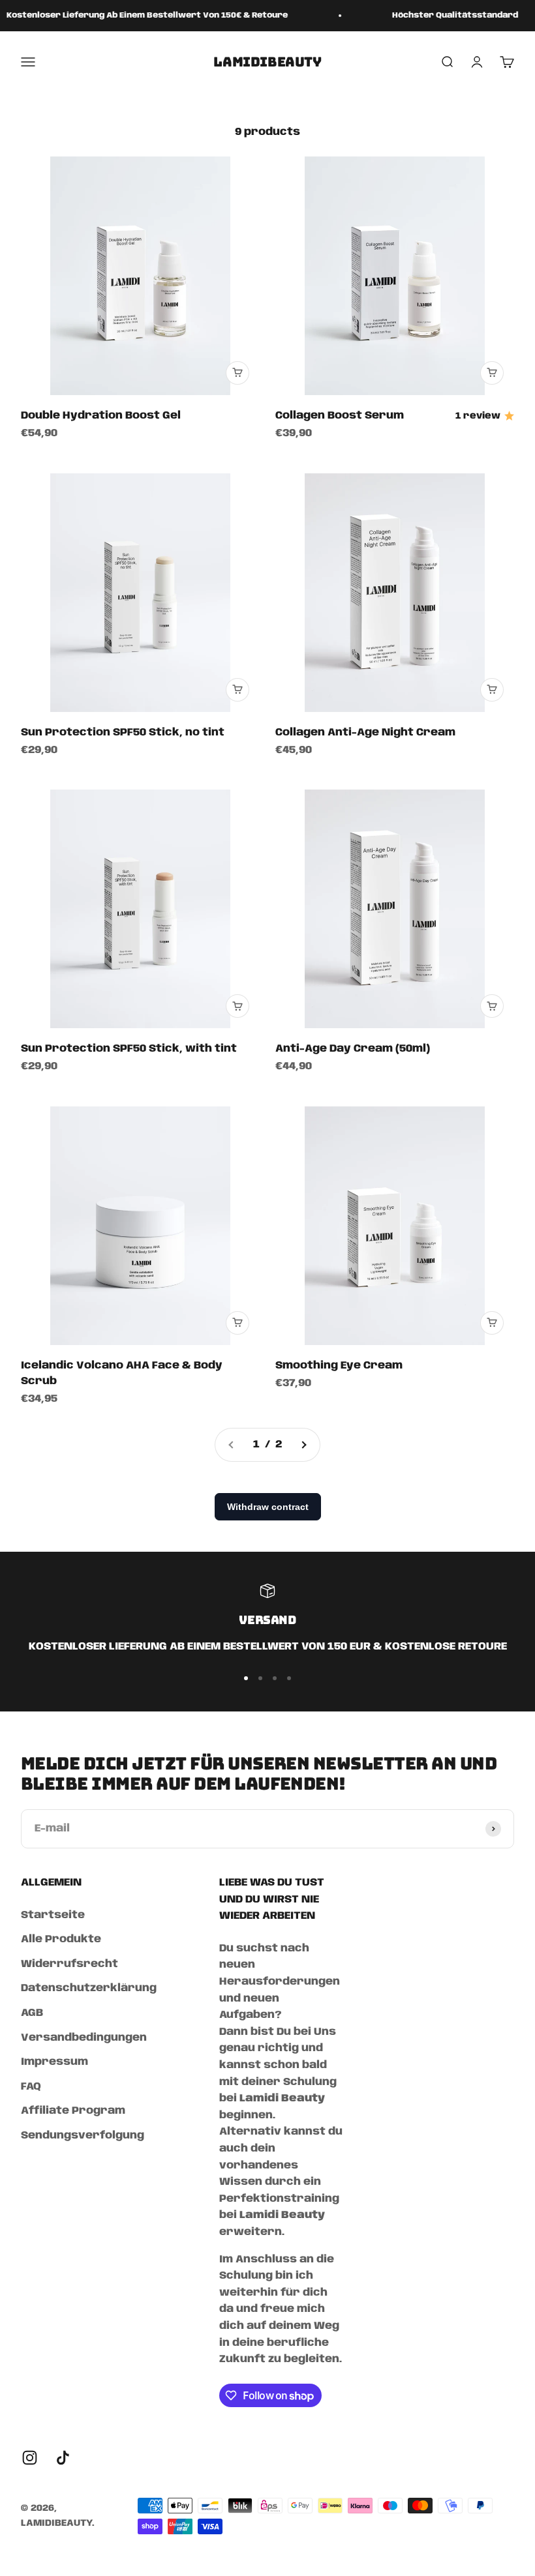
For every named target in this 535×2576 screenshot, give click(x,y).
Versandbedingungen (84, 2038)
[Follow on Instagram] (30, 2458)
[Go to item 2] (260, 1678)
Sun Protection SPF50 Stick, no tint (123, 733)
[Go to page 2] (303, 1445)
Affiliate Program (73, 2111)
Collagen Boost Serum (340, 416)
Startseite (53, 1915)
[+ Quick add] (237, 373)
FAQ (31, 2087)
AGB (32, 2013)
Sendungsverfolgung (83, 2136)
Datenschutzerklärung (89, 1988)
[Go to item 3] (275, 1678)
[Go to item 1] (246, 1678)
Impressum (54, 2062)
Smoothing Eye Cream (339, 1366)
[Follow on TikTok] (63, 2458)
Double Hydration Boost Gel (101, 416)
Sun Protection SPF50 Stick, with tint (129, 1049)
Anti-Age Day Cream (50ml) (353, 1049)
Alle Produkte (61, 1939)
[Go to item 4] (289, 1678)
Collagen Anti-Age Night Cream (365, 733)
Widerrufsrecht (69, 1964)
